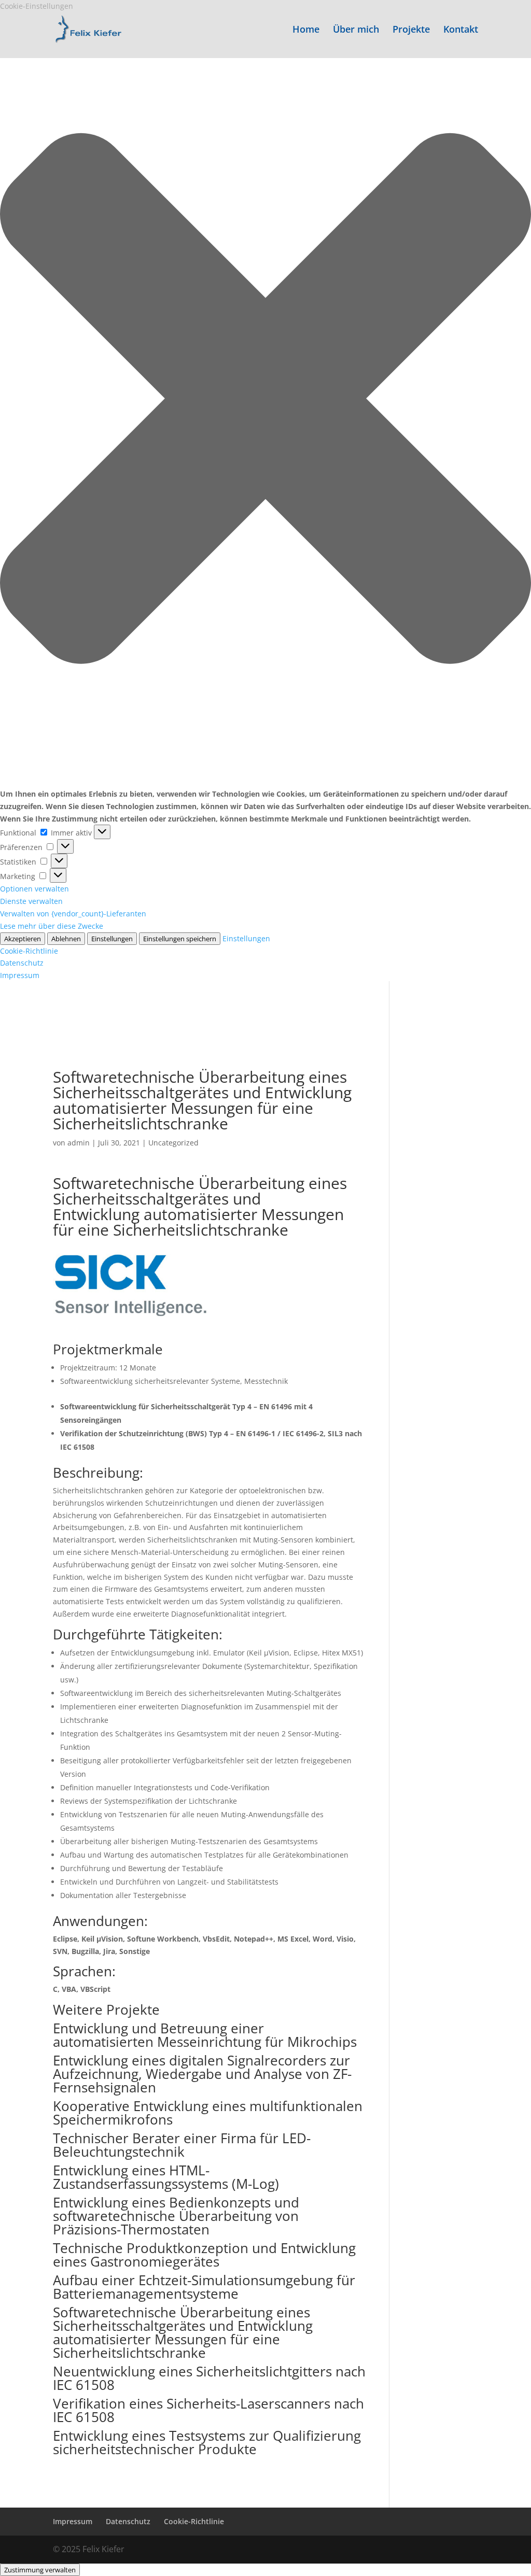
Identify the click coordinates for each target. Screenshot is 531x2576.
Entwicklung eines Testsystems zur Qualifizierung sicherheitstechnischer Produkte (207, 2442)
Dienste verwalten (31, 901)
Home (306, 30)
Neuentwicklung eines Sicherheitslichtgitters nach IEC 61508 (209, 2378)
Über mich (356, 30)
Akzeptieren (23, 939)
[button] (265, 400)
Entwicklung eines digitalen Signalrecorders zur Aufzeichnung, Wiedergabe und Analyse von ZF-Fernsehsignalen (202, 2074)
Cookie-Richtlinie (29, 951)
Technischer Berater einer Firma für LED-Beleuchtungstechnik (182, 2145)
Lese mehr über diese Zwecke (52, 926)
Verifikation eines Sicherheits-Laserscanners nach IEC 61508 (208, 2410)
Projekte (411, 30)
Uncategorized (173, 1143)
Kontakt (461, 30)
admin (79, 1143)
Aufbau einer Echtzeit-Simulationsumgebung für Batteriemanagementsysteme (204, 2287)
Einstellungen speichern (180, 939)
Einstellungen (112, 939)
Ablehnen (66, 939)
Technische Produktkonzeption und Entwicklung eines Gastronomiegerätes (204, 2255)
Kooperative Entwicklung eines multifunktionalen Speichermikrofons (208, 2113)
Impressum (20, 975)
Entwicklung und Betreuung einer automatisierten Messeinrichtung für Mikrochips (205, 2035)
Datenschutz (22, 963)
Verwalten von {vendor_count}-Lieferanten (73, 914)
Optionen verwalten (34, 889)
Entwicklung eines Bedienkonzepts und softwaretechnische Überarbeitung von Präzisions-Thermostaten (176, 2216)
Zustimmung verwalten (40, 2570)
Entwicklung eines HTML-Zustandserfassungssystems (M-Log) (166, 2177)
